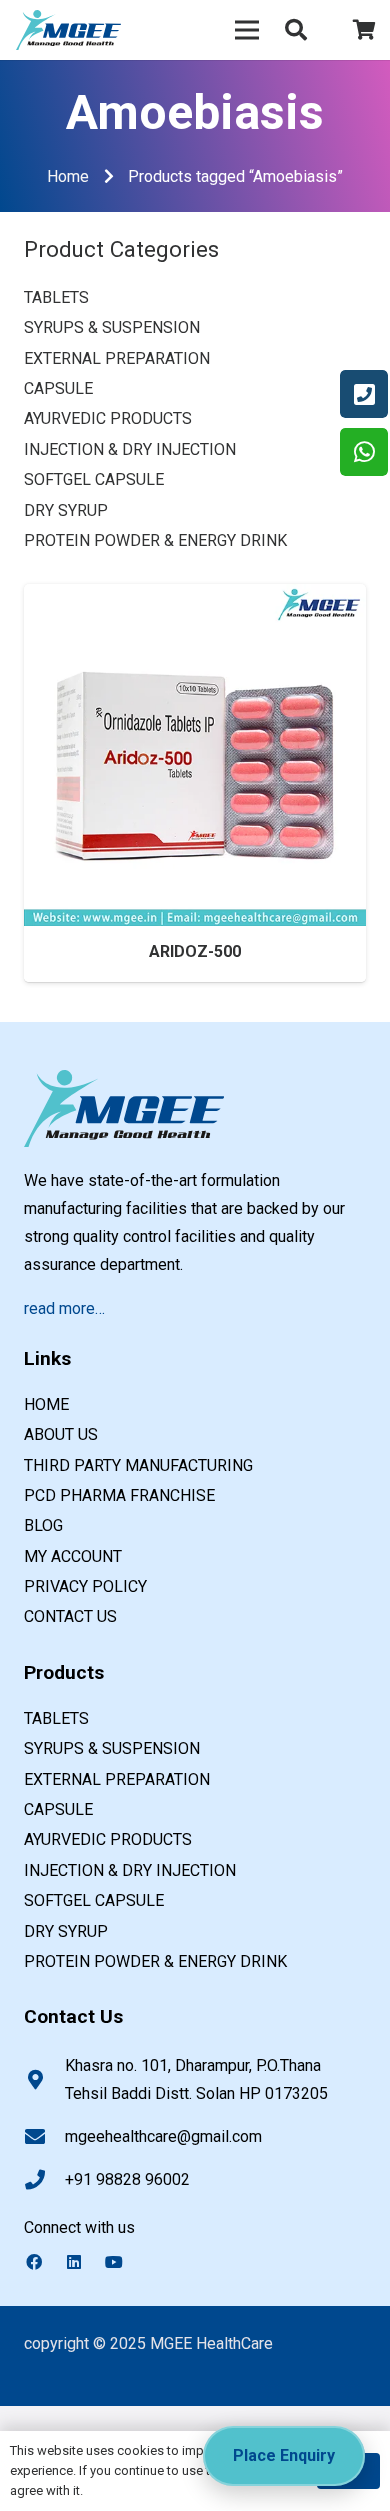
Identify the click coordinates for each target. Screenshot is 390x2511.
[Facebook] (44, 2262)
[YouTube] (124, 2262)
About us (61, 1434)
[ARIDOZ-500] (195, 597)
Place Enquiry (284, 2455)
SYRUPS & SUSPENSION (112, 327)
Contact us (70, 1616)
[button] (296, 30)
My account (73, 1556)
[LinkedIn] (84, 2262)
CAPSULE (58, 388)
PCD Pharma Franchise (119, 1495)
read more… (64, 1308)
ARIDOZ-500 (195, 951)
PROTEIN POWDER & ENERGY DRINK (155, 540)
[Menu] (247, 30)
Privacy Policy (85, 1586)
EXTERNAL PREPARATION (117, 358)
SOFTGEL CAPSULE (94, 479)
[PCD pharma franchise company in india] (68, 30)
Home (68, 176)
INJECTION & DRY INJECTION (130, 449)
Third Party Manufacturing (138, 1465)
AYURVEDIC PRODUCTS (108, 418)
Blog (43, 1525)
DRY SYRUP (66, 510)
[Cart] (365, 30)
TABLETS (56, 297)
